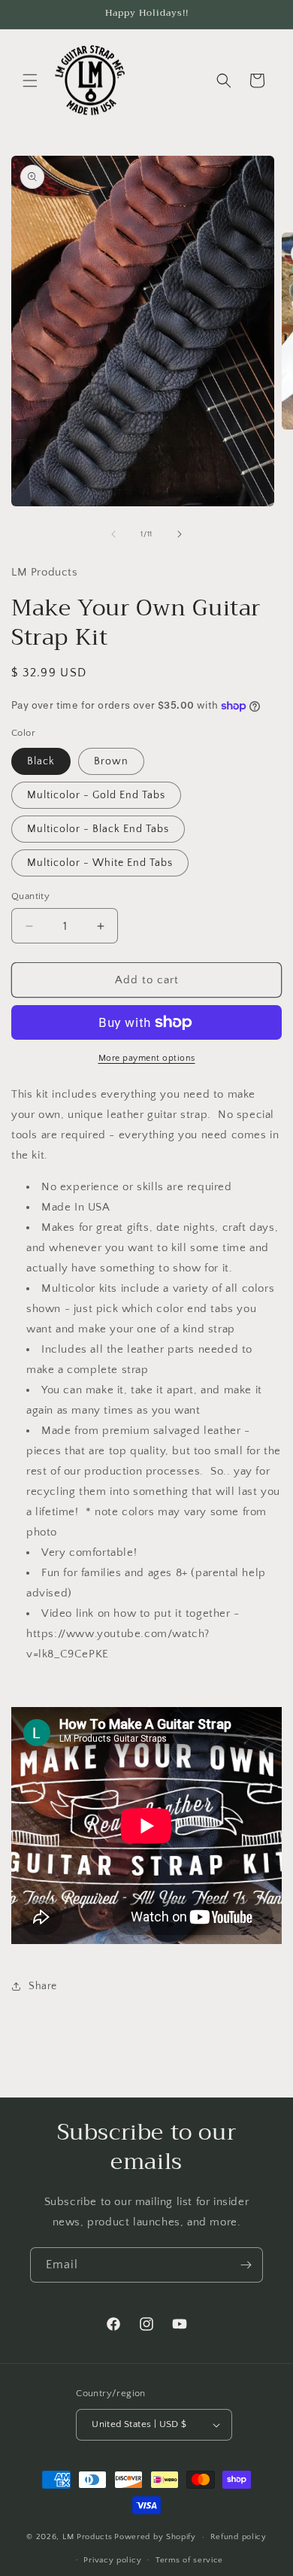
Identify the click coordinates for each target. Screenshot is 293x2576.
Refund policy (239, 2537)
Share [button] (43, 1986)
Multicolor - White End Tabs (100, 863)
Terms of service (189, 2560)
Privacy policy (112, 2560)
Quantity (30, 896)
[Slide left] (113, 534)
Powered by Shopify (155, 2537)
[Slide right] (180, 534)
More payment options (147, 1058)
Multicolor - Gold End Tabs (96, 795)
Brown (111, 761)
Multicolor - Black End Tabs (98, 829)
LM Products (88, 2537)
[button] (30, 80)
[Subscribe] (246, 2265)
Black (41, 761)
